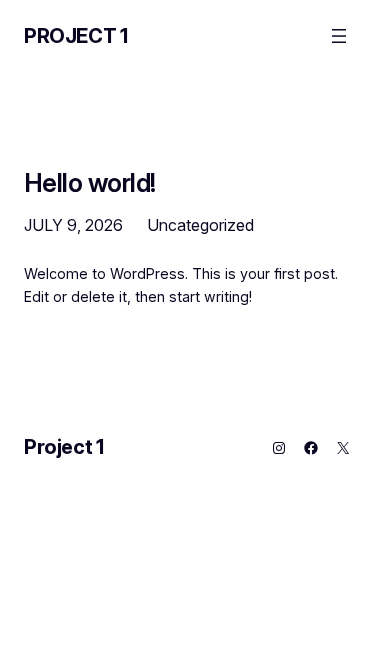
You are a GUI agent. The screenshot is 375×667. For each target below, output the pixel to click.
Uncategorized (200, 225)
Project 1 (75, 36)
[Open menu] (339, 36)
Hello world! (90, 182)
